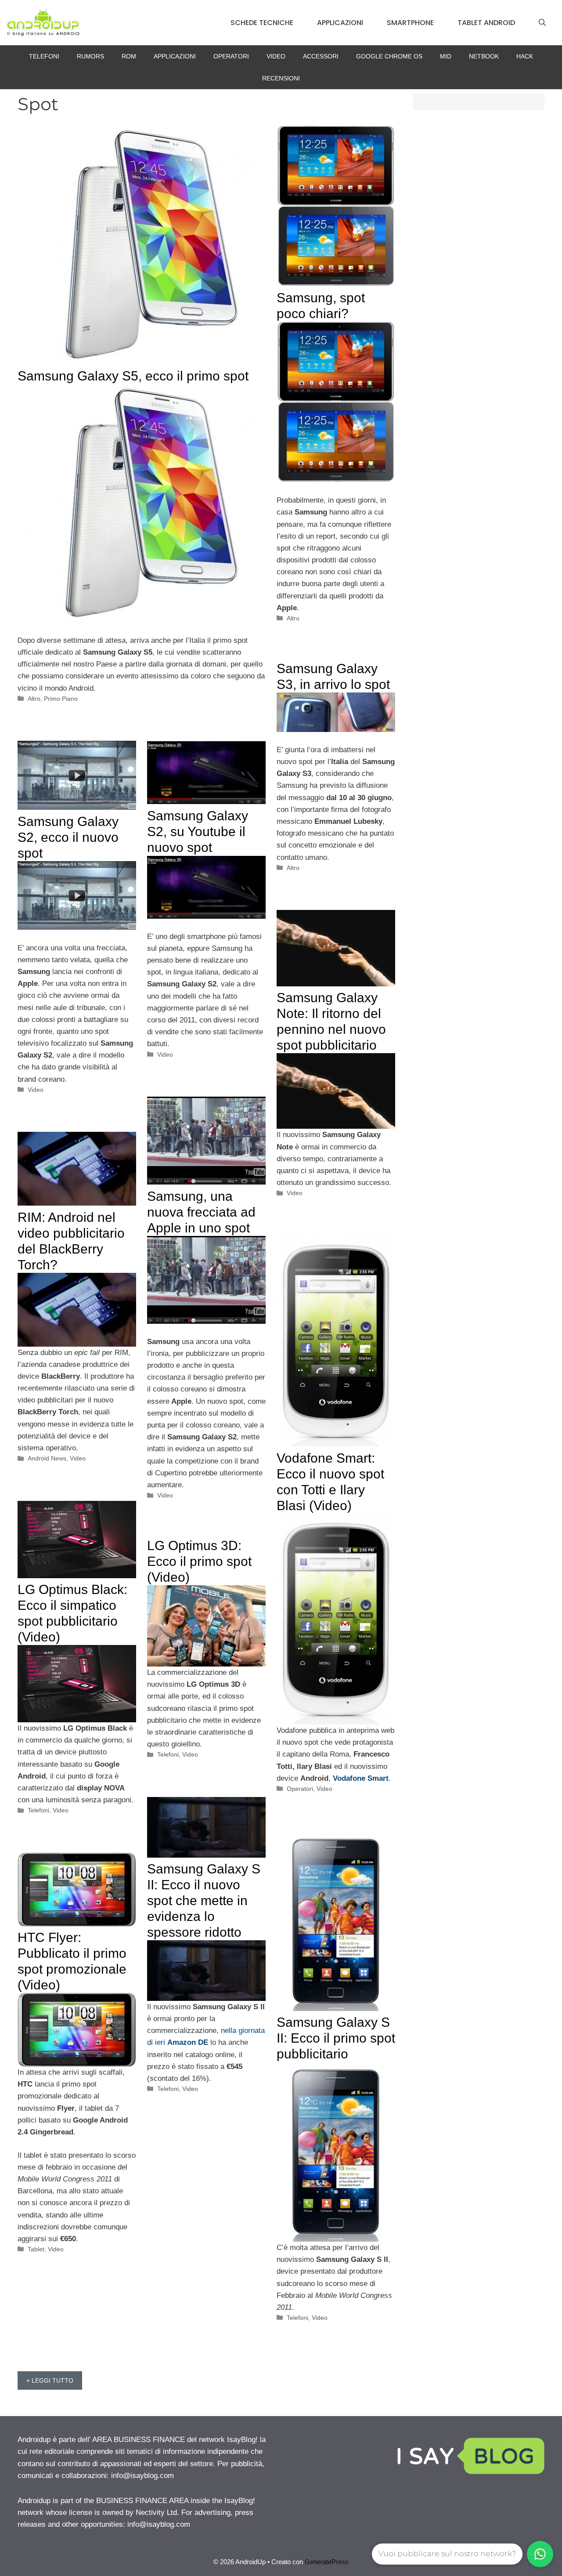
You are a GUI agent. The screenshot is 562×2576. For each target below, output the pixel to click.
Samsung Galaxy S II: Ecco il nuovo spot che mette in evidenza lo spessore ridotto (204, 1900)
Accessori (321, 56)
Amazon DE (188, 2042)
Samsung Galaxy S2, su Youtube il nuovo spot (198, 831)
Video (276, 56)
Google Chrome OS (389, 56)
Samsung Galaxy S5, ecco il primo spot (133, 376)
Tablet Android (486, 23)
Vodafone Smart (361, 1778)
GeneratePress (327, 2562)
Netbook (484, 56)
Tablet (36, 2249)
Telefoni (44, 56)
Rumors (90, 56)
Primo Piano (61, 699)
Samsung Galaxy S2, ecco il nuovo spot (68, 837)
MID (446, 56)
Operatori (231, 56)
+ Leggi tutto (50, 2380)
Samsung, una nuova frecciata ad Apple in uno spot (201, 1212)
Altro (34, 699)
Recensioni (281, 78)
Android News (47, 1458)
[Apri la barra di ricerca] (542, 23)
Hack (525, 56)
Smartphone (410, 23)
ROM (129, 56)
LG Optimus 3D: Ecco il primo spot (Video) (199, 1561)
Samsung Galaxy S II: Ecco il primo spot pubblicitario (336, 2038)
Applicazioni (340, 23)
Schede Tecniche (262, 23)
